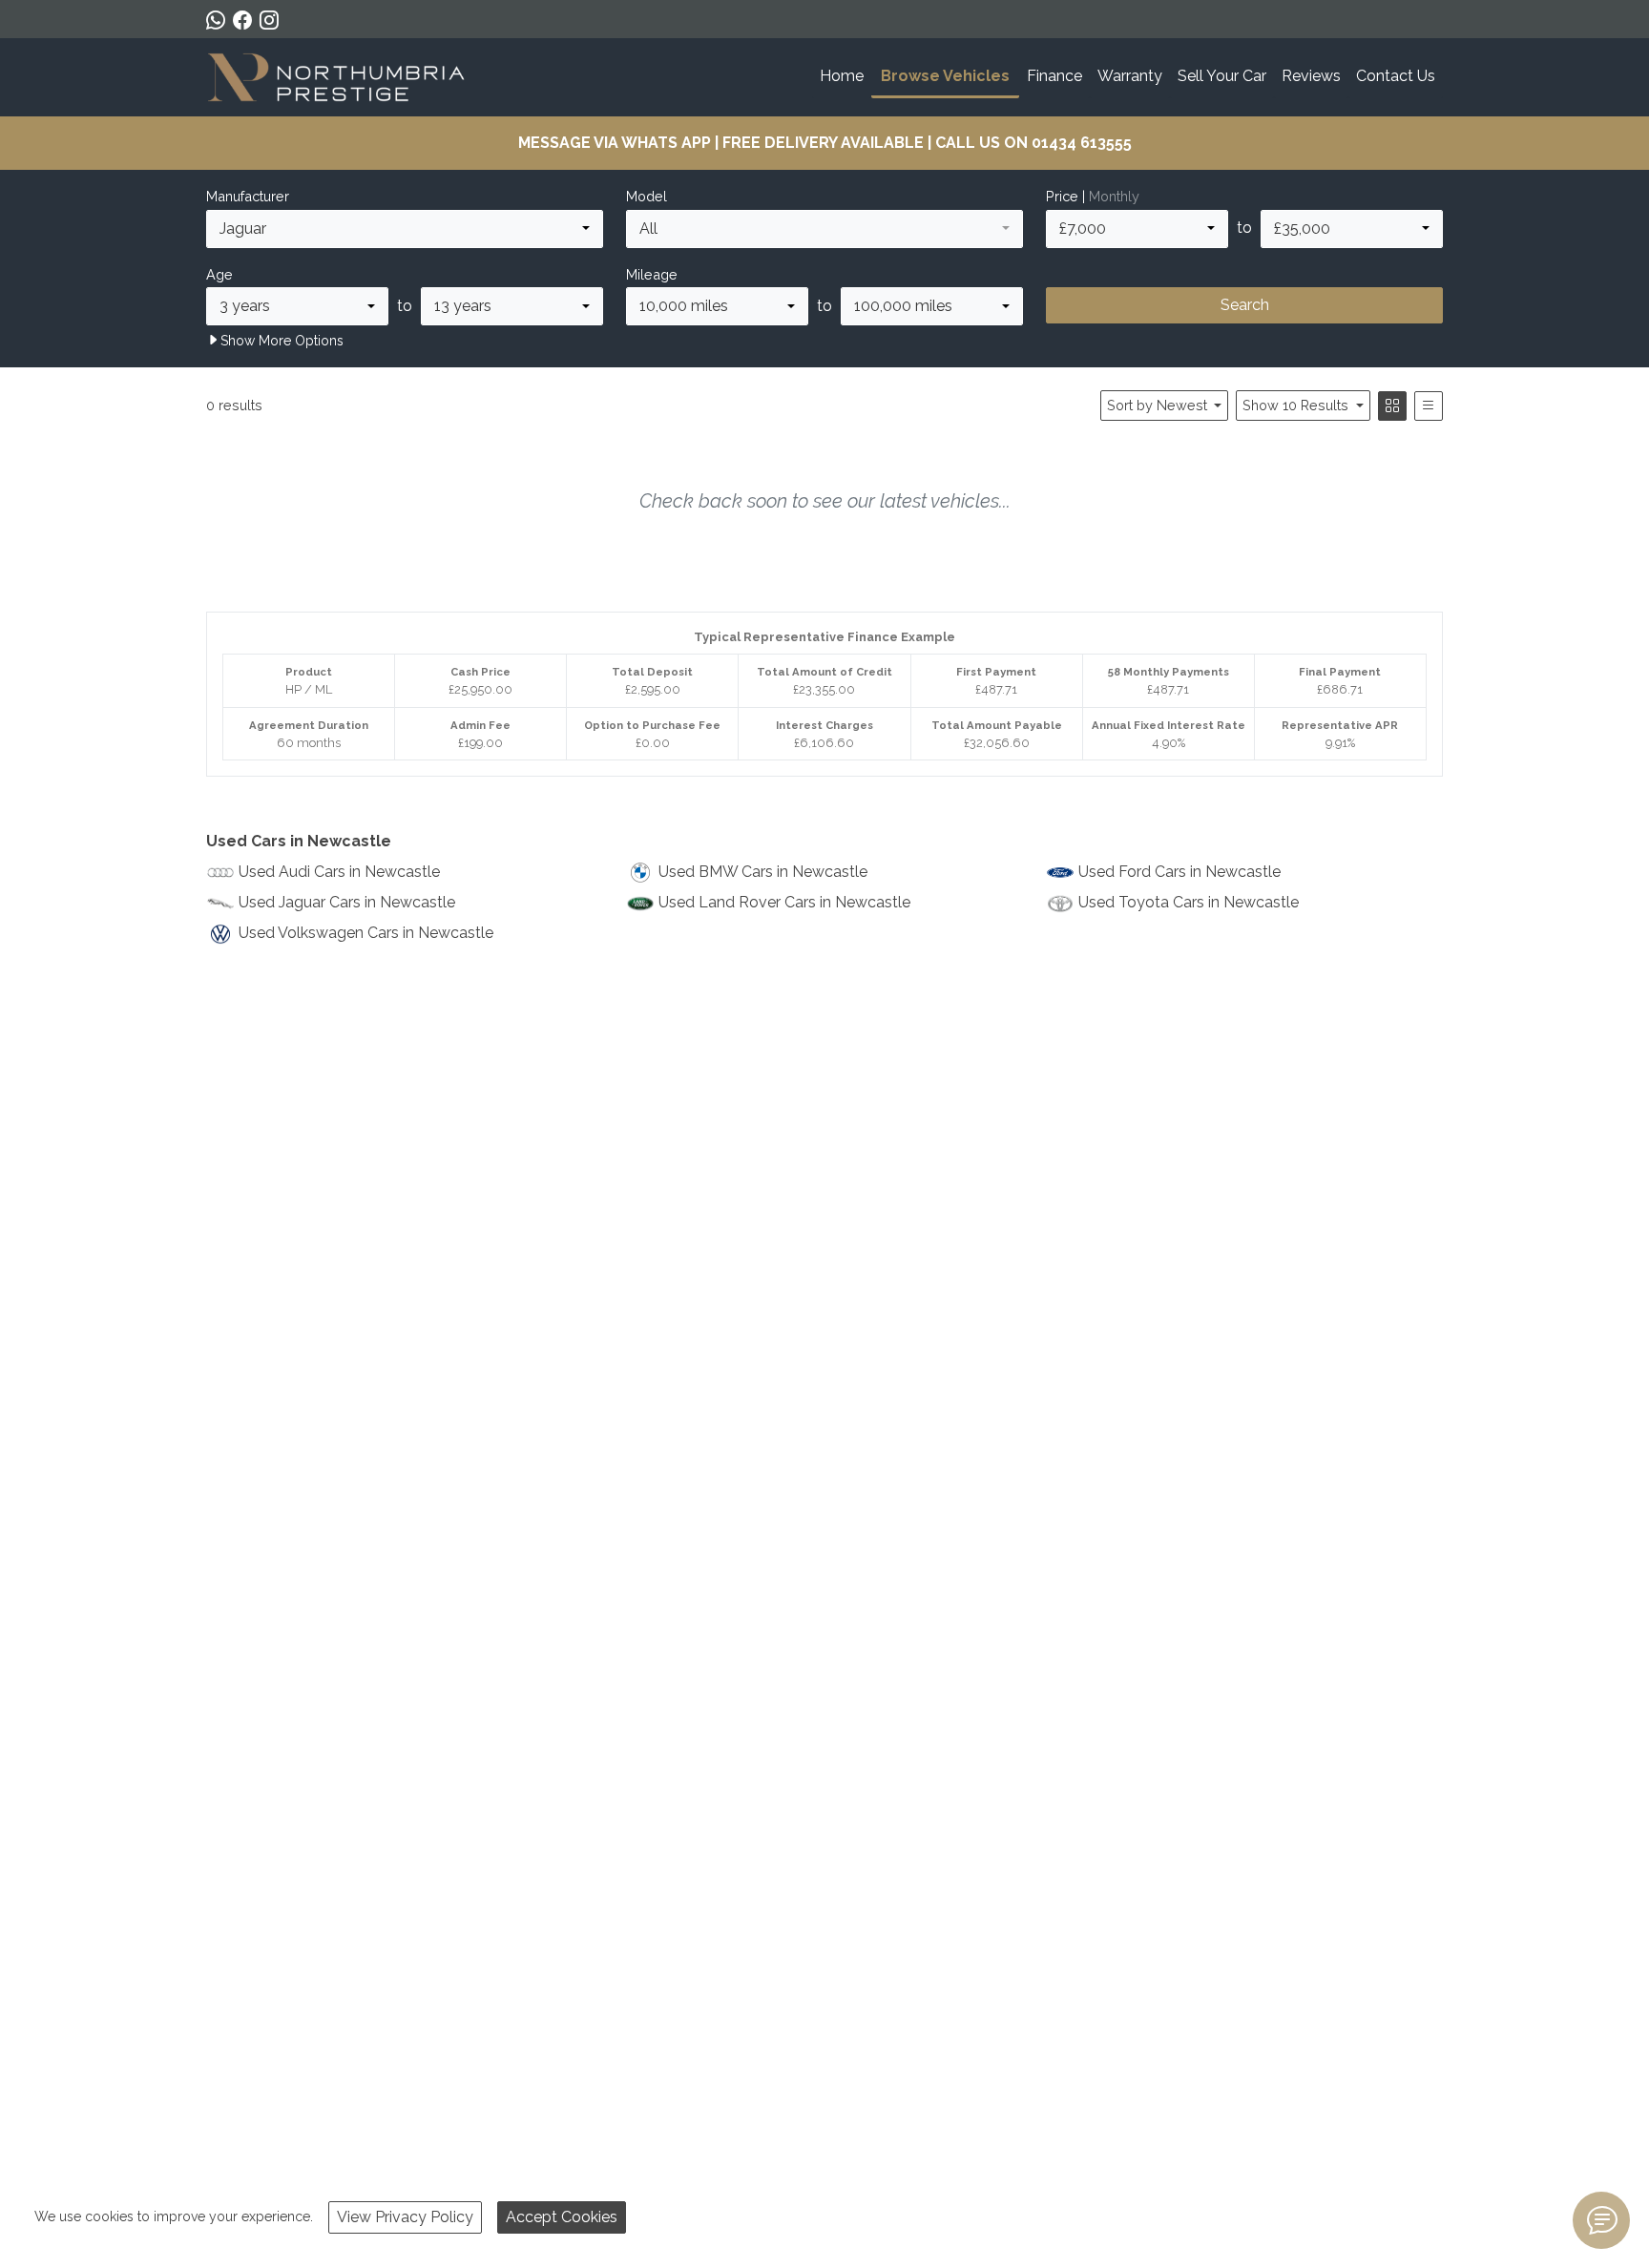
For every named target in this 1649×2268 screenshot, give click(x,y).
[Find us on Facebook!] (246, 20)
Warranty (1130, 76)
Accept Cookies (562, 2217)
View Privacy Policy (405, 2217)
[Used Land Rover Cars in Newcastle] (640, 902)
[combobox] (405, 229)
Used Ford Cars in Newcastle (1179, 872)
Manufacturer (248, 196)
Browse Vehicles (945, 76)
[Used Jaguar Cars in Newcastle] (220, 902)
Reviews (1311, 76)
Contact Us (1396, 76)
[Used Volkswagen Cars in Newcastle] (220, 933)
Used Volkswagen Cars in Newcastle (366, 933)
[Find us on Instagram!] (273, 20)
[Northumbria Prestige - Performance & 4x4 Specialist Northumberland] (337, 75)
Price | (1093, 196)
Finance (1054, 76)
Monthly (1114, 196)
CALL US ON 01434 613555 (1033, 143)
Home (842, 76)
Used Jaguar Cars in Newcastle (347, 902)
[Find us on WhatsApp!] (219, 20)
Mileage (652, 274)
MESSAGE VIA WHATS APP (615, 143)
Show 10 (1295, 405)
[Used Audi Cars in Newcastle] (220, 872)
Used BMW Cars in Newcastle (763, 872)
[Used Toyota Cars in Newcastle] (1060, 902)
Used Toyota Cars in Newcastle (1189, 902)
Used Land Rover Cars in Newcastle (784, 902)
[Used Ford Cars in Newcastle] (1060, 872)
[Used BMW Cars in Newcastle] (640, 872)
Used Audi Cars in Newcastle (339, 872)
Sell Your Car (1222, 76)
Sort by (1157, 405)
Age (219, 274)
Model (647, 196)
